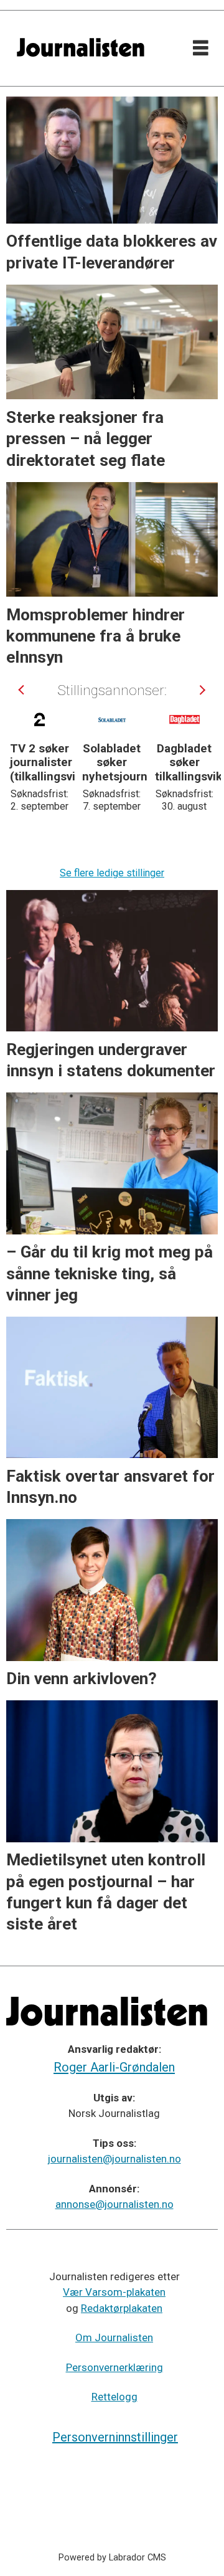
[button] (22, 690)
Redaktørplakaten (122, 2308)
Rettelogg (114, 2397)
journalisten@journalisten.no (114, 2159)
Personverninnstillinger (115, 2437)
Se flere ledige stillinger (112, 873)
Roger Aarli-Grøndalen (114, 2067)
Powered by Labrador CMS (112, 2558)
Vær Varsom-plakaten (114, 2292)
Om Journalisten (114, 2337)
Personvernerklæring (114, 2367)
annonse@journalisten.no (114, 2204)
